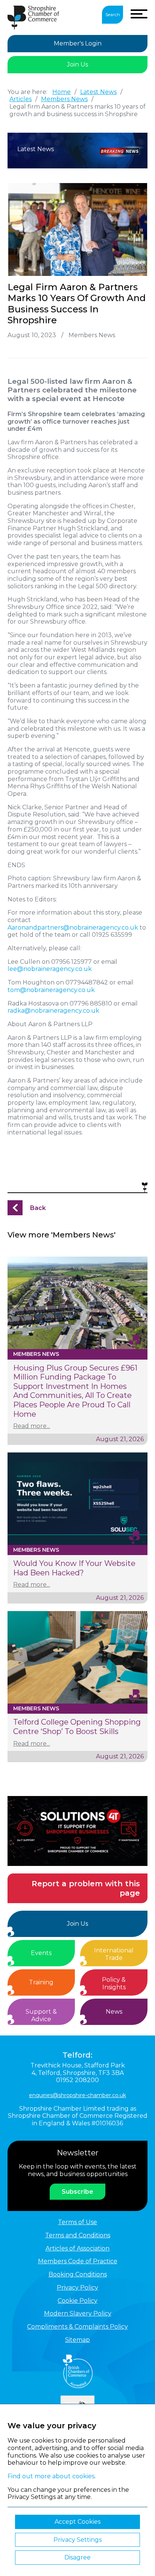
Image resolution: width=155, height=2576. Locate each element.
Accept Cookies (77, 2522)
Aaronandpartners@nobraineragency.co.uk (73, 928)
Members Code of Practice (78, 2261)
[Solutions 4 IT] (77, 1831)
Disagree (77, 2557)
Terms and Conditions (78, 2235)
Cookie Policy (77, 2301)
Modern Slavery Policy (78, 2313)
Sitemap (77, 2340)
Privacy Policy (77, 2288)
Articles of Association (77, 2248)
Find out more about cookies (51, 2476)
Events (41, 1953)
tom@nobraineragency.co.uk (51, 990)
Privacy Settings (77, 2540)
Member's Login (78, 43)
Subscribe (77, 2192)
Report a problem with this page (86, 1888)
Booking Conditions (78, 2274)
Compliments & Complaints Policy (77, 2327)
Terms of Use (77, 2222)
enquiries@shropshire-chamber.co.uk (77, 2095)
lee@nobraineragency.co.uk (50, 969)
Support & (41, 2015)
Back (38, 1208)
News (114, 2012)
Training (41, 1982)
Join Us (77, 64)
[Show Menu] (139, 14)
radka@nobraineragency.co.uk (53, 1011)
